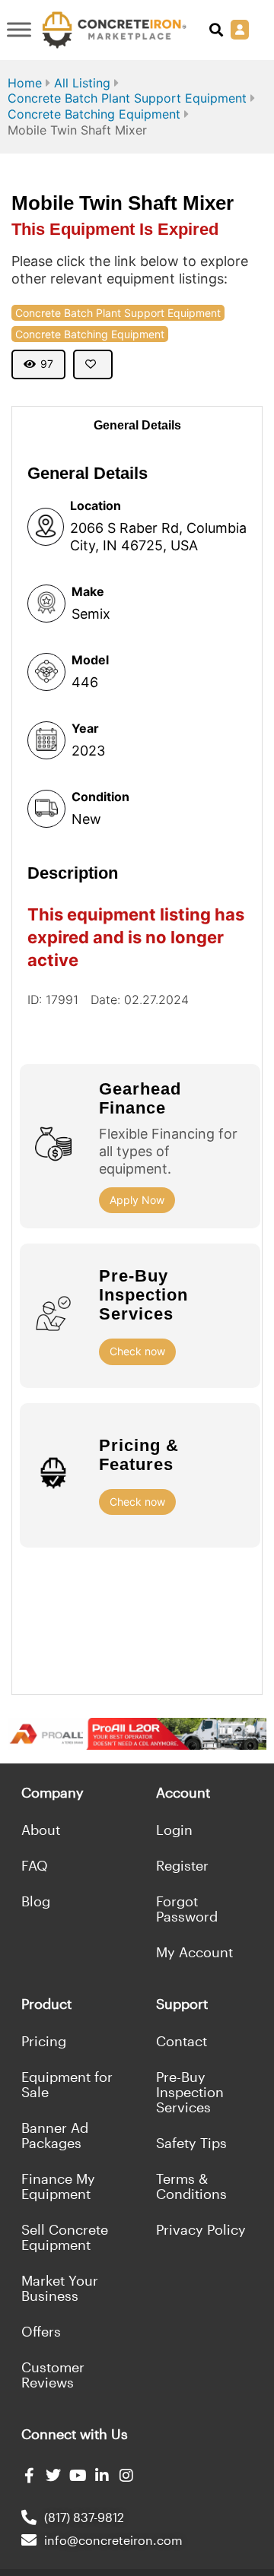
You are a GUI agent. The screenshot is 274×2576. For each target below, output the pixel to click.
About (41, 1830)
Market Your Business (60, 2288)
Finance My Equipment (58, 2186)
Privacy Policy (201, 2229)
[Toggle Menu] (19, 30)
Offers (41, 2331)
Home (25, 83)
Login (174, 1830)
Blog (36, 1901)
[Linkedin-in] (102, 2476)
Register (182, 1865)
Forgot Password (187, 1909)
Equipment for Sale (67, 2084)
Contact (182, 2041)
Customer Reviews (53, 2375)
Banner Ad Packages (55, 2135)
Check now (137, 1351)
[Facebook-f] (29, 2476)
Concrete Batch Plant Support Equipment (127, 98)
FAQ (35, 1865)
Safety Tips (191, 2143)
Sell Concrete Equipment (65, 2237)
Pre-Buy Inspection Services (190, 2092)
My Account (194, 1952)
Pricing (44, 2041)
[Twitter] (53, 2476)
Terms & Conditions (191, 2186)
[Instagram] (126, 2476)
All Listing (82, 83)
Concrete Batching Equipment (94, 114)
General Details (137, 425)
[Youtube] (78, 2476)
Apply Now (137, 1200)
